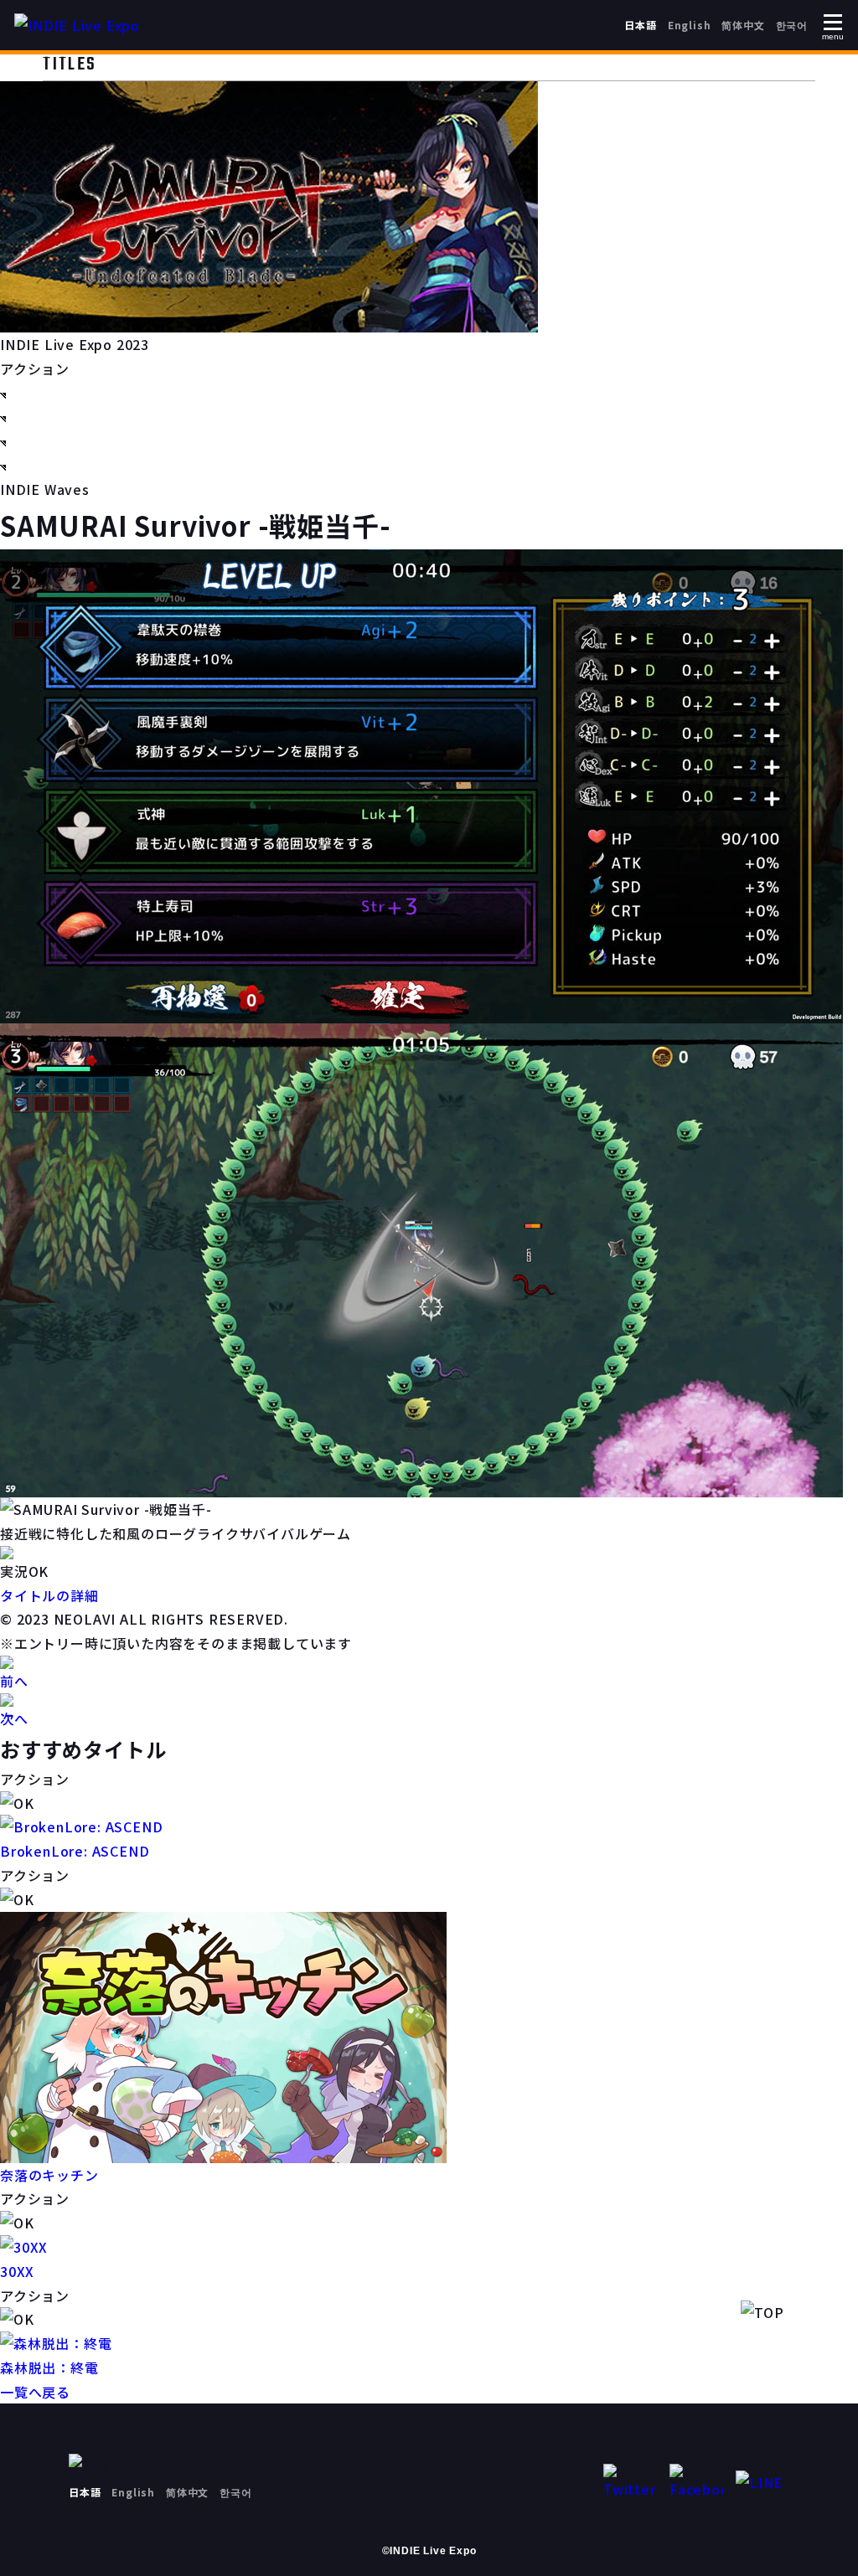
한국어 (792, 25)
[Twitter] (630, 2483)
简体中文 (743, 25)
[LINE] (762, 2483)
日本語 (640, 25)
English (690, 25)
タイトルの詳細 (49, 1595)
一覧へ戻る (35, 2392)
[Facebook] (696, 2483)
